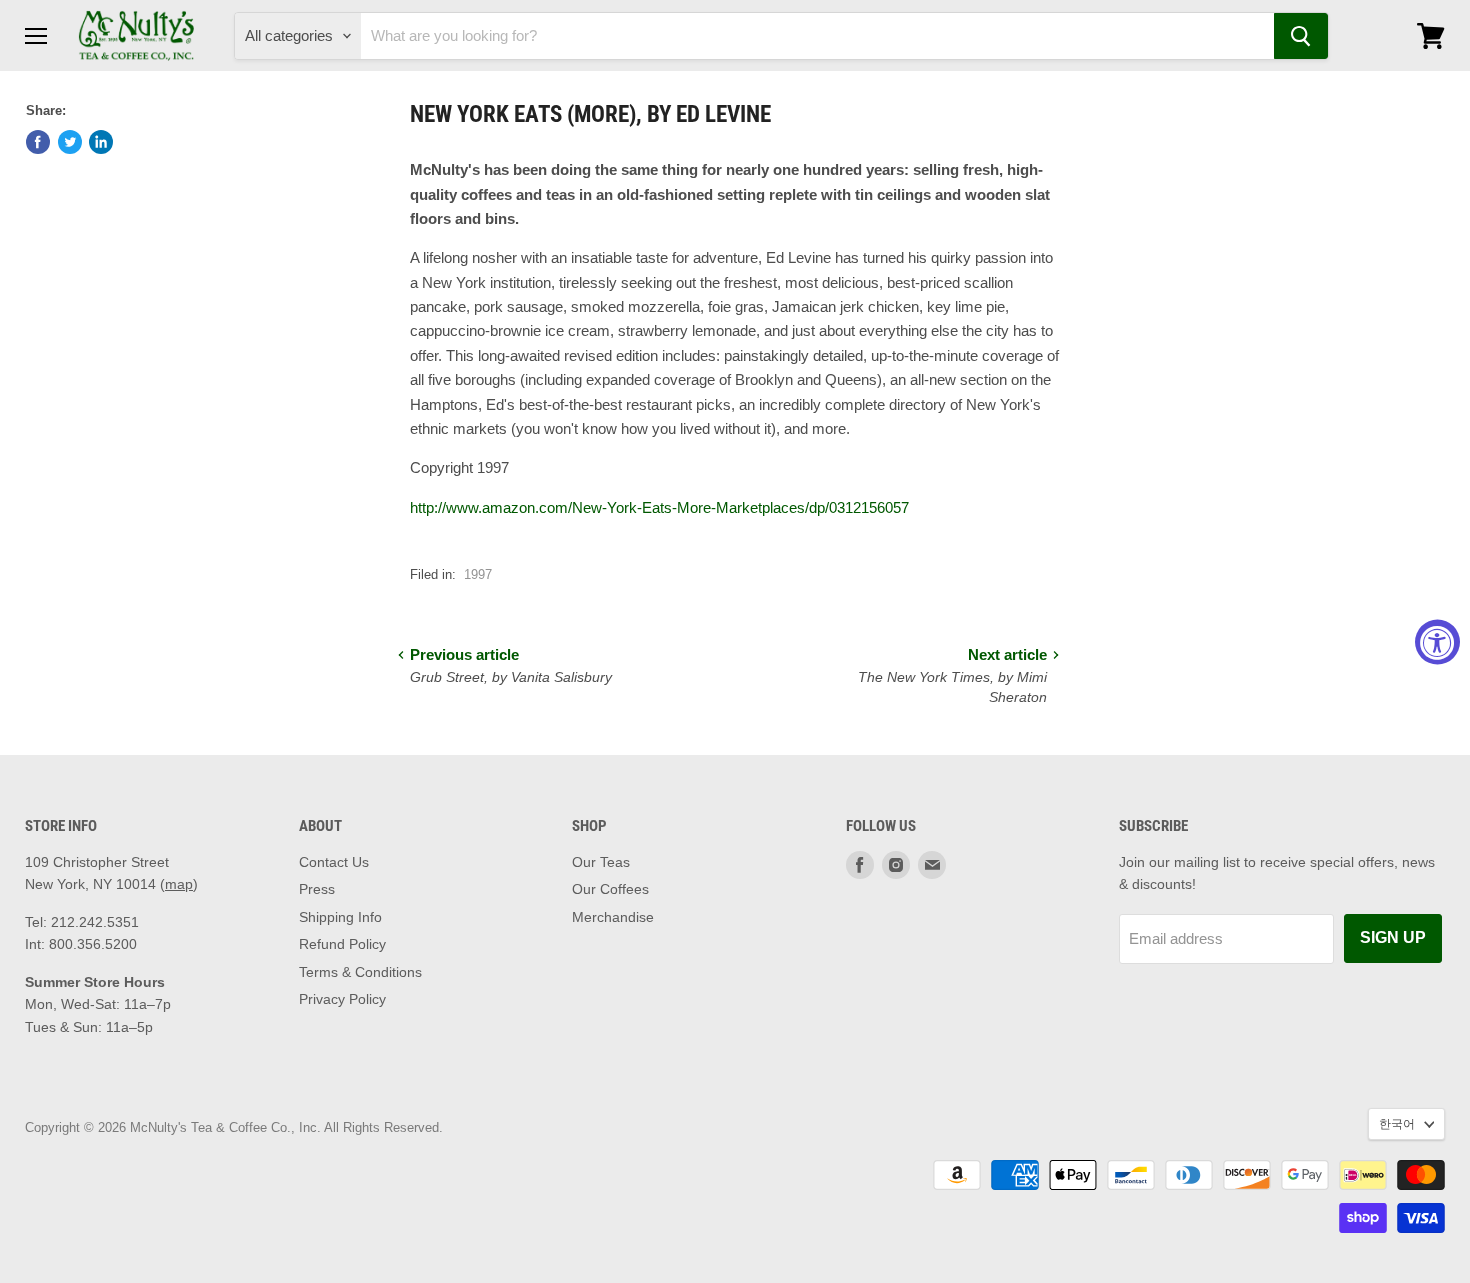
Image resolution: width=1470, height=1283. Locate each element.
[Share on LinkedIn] (101, 142)
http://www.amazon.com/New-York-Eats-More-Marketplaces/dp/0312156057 (659, 507)
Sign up (1393, 937)
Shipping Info (340, 917)
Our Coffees (610, 889)
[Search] (1301, 36)
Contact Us (334, 862)
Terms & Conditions (360, 972)
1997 (478, 574)
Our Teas (601, 862)
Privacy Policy (342, 999)
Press (317, 889)
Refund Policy (342, 944)
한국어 (1397, 1124)
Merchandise (613, 917)
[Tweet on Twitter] (70, 142)
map (179, 884)
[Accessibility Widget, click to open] (1437, 641)
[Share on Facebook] (38, 142)
